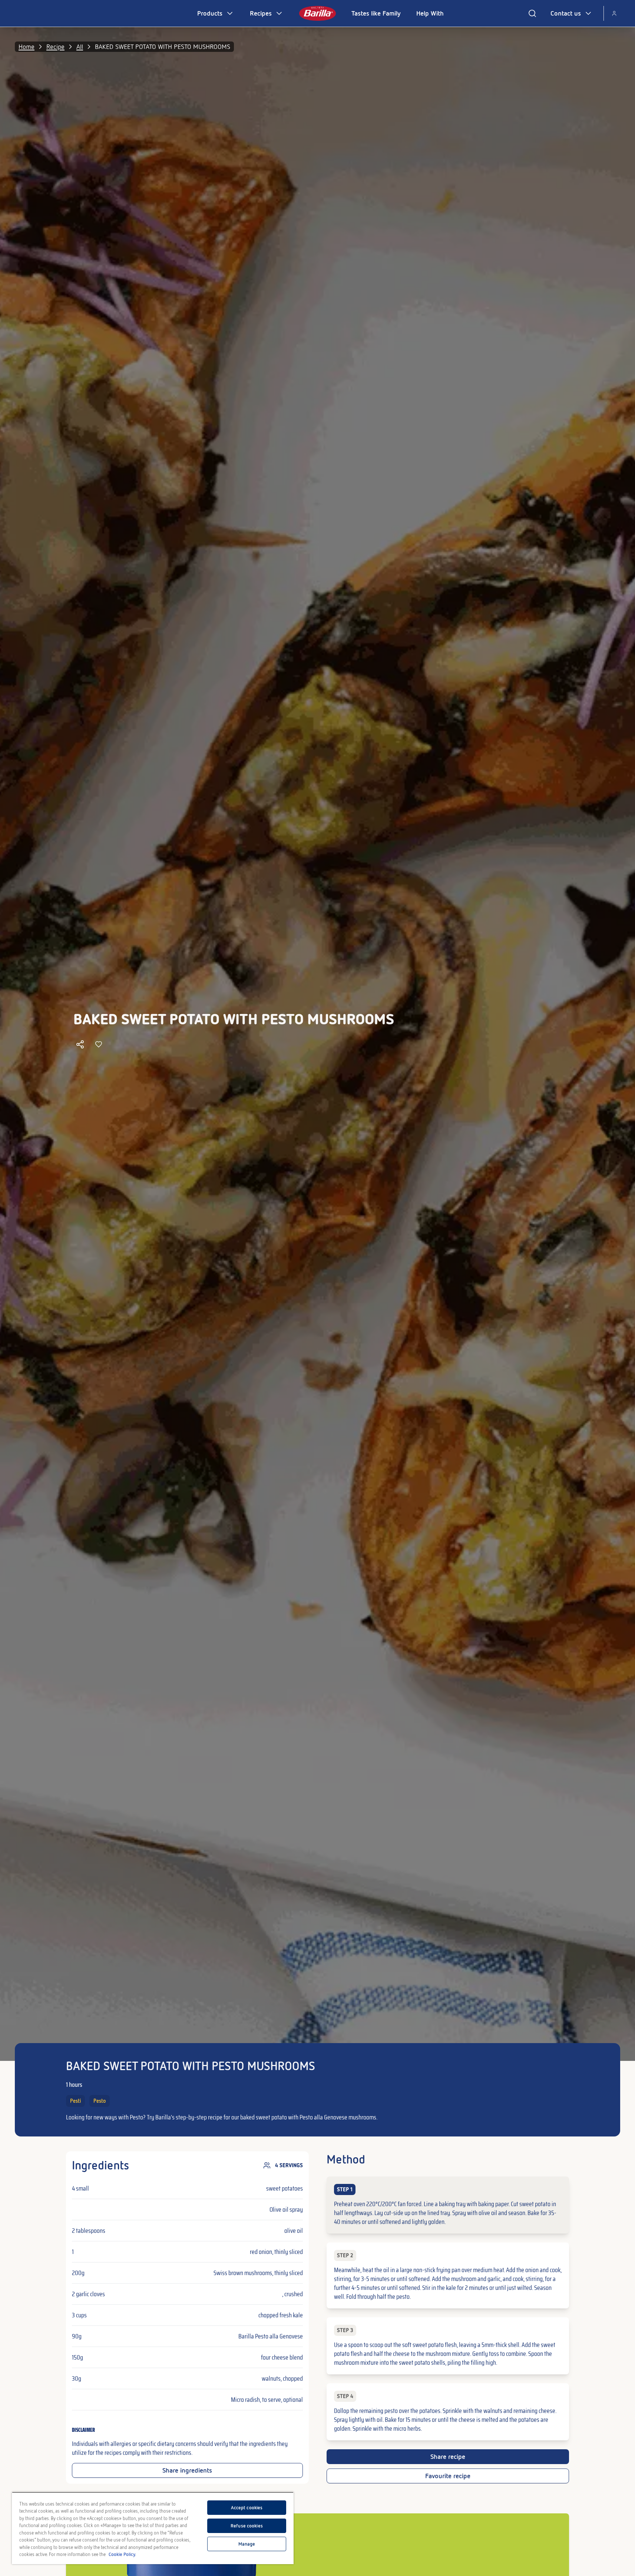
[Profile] (614, 13)
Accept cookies (247, 2508)
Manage (247, 2544)
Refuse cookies (247, 2526)
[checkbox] (448, 2205)
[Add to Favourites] (99, 1044)
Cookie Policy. (122, 2554)
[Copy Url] (80, 1044)
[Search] (532, 13)
